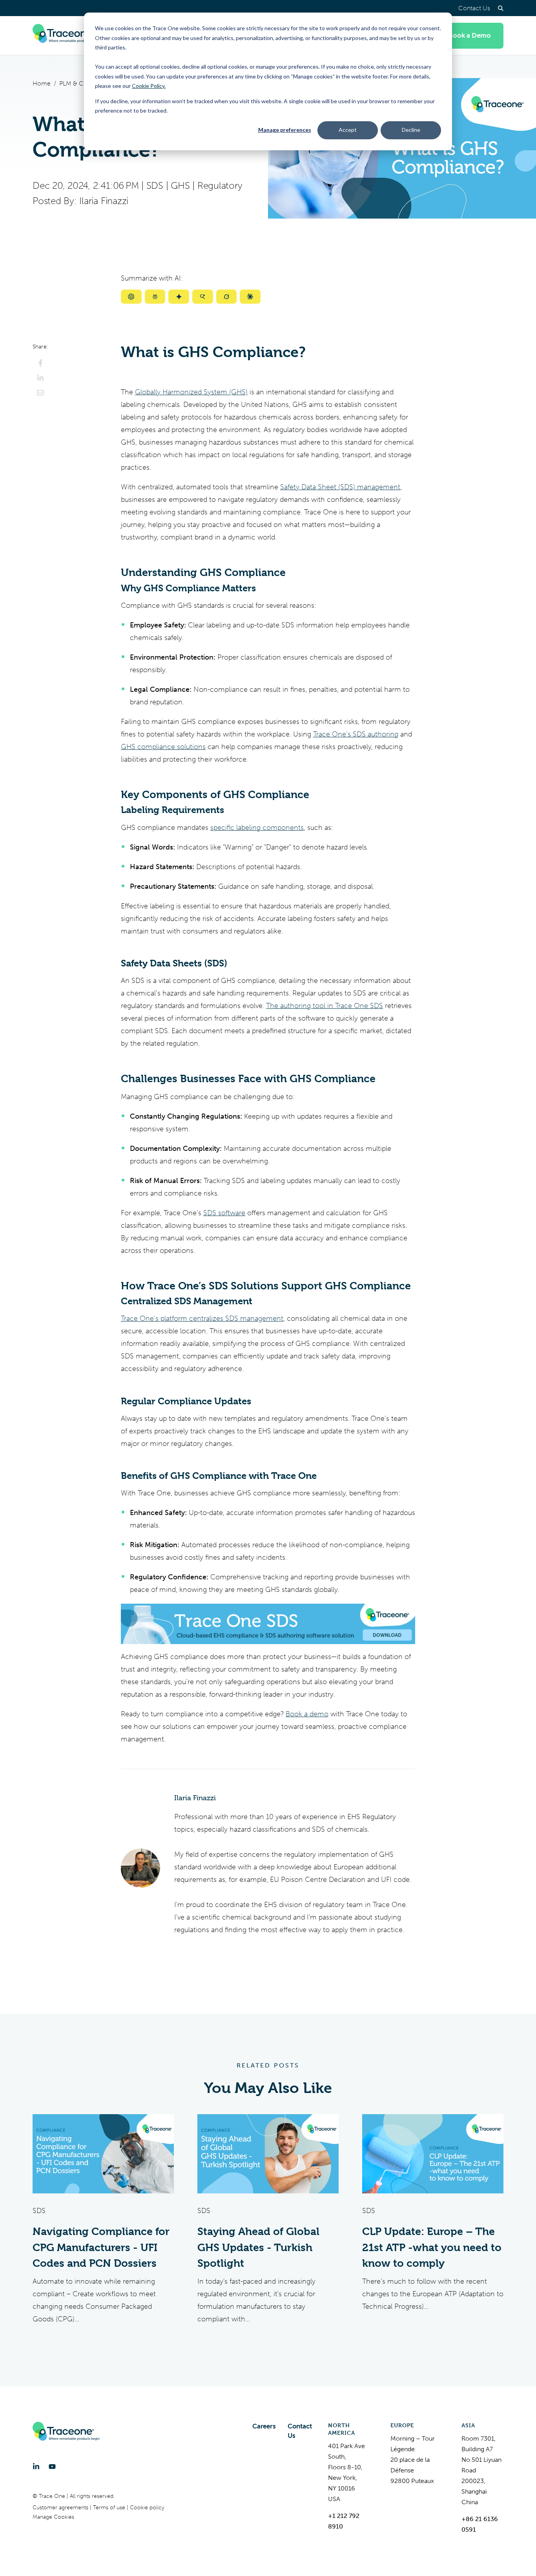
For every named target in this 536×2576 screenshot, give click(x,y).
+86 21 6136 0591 (480, 2524)
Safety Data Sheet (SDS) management (340, 487)
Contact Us (474, 8)
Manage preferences (285, 130)
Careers (264, 2426)
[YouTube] (52, 2467)
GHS (180, 186)
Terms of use (110, 2508)
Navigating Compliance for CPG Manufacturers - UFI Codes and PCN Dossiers (101, 2247)
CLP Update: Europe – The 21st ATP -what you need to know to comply (432, 2247)
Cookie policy (147, 2508)
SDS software (224, 1213)
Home (42, 83)
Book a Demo (470, 36)
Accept (348, 130)
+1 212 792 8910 (344, 2521)
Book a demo (307, 1714)
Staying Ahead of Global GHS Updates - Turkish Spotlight (258, 2247)
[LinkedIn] (36, 2467)
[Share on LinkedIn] (40, 378)
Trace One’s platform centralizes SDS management (202, 1318)
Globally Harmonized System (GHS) (191, 392)
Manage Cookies (53, 2517)
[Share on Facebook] (40, 363)
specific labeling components (257, 828)
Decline (411, 130)
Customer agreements (61, 2508)
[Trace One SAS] (66, 36)
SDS (155, 186)
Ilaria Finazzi (104, 201)
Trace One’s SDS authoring (356, 734)
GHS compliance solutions (163, 747)
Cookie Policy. (149, 86)
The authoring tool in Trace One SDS (325, 1006)
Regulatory (220, 186)
